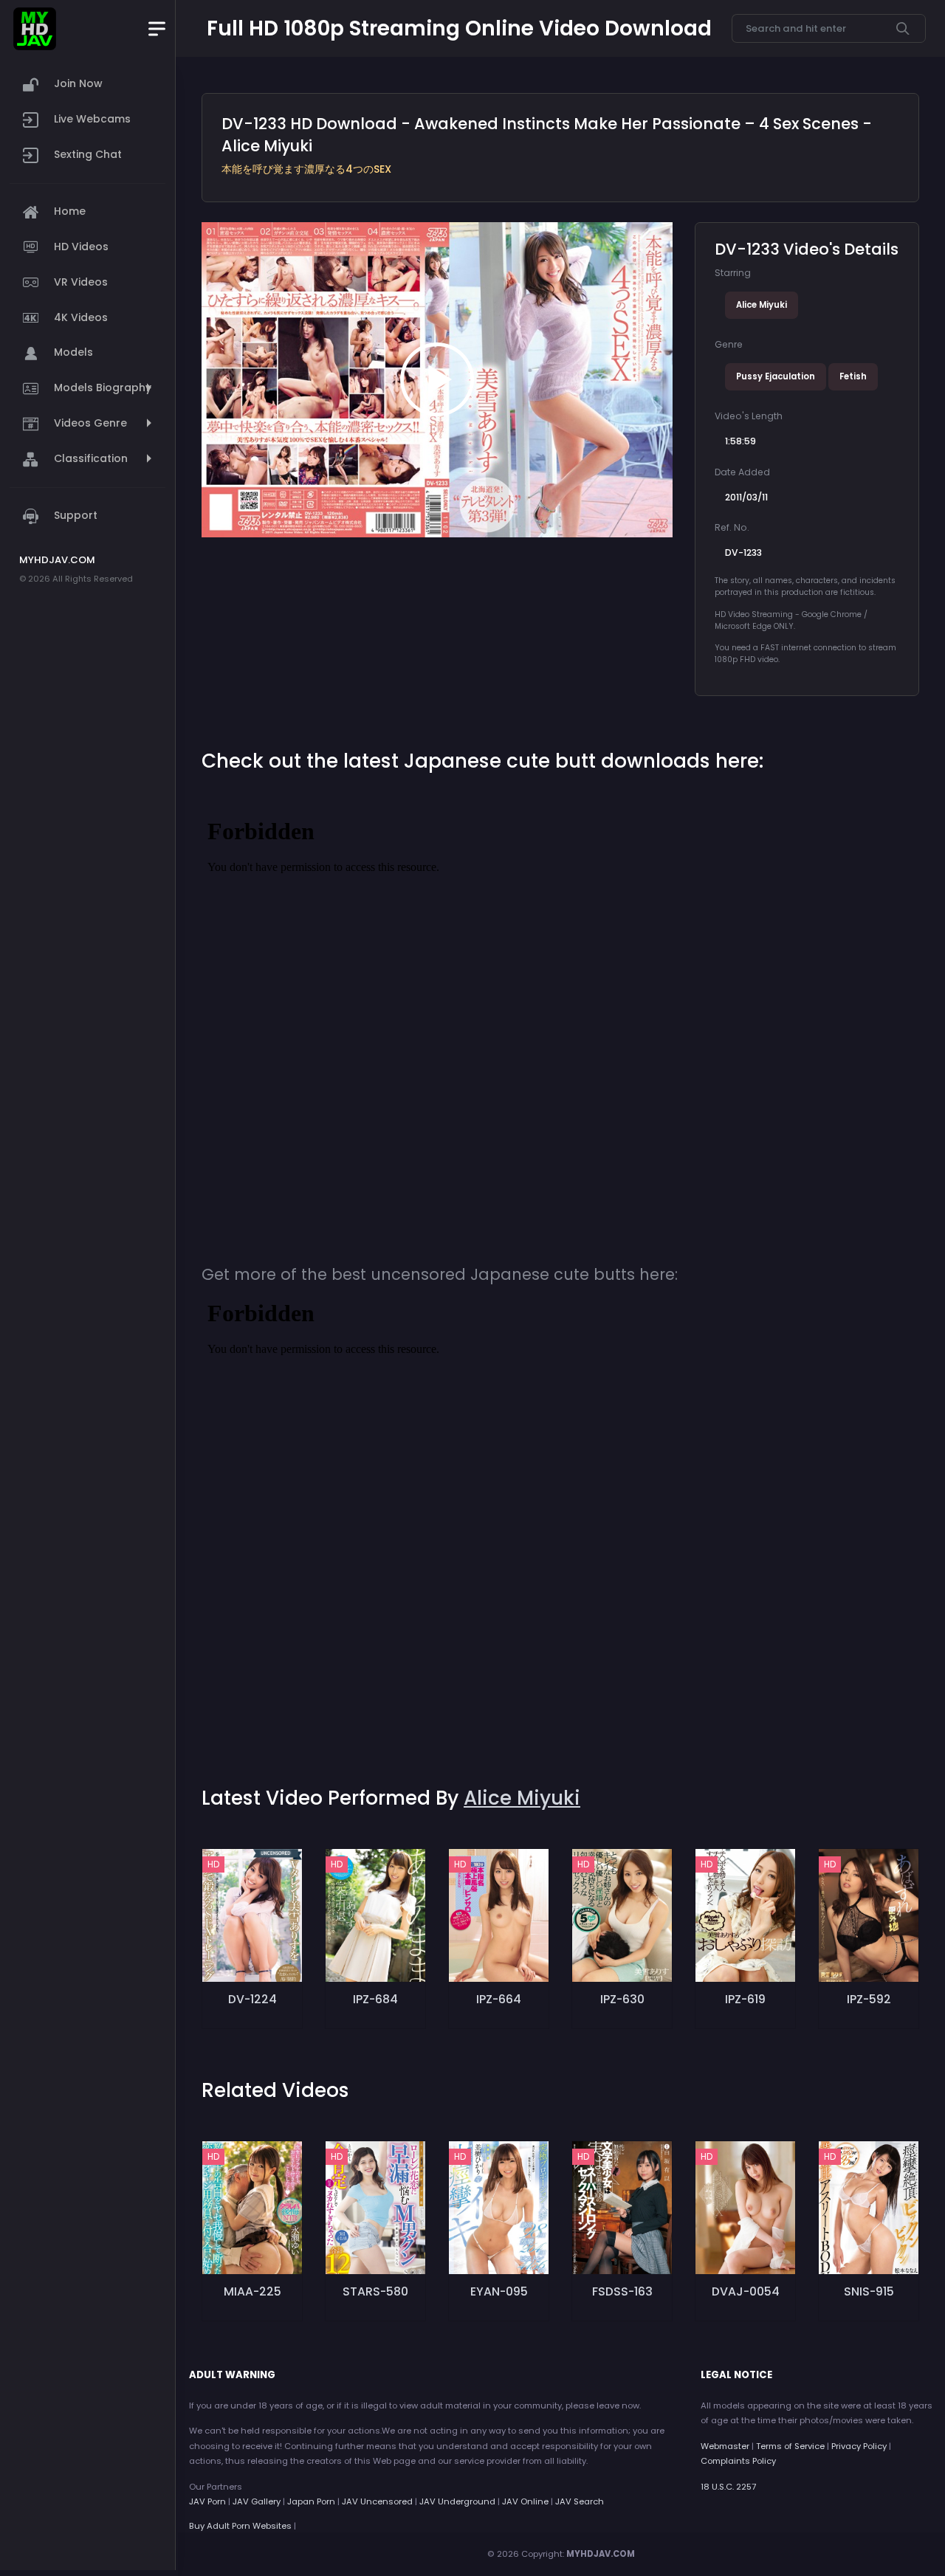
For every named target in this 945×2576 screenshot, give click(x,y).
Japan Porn (311, 2501)
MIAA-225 (252, 2291)
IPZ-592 (869, 1999)
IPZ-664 (499, 1999)
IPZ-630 (622, 1999)
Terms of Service (790, 2446)
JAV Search (580, 2501)
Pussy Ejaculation (776, 376)
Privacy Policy (859, 2446)
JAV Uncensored (377, 2501)
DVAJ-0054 (746, 2291)
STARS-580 (375, 2291)
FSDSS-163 (622, 2291)
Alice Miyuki (762, 305)
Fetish (853, 376)
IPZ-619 (745, 1999)
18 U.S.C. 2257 (728, 2487)
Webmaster (725, 2446)
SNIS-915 (869, 2291)
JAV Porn (207, 2501)
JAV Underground (457, 2501)
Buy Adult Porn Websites (240, 2526)
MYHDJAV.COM (601, 2554)
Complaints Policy (738, 2461)
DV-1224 (252, 1999)
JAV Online (525, 2501)
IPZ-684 (375, 1999)
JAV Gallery (257, 2501)
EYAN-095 (499, 2291)
